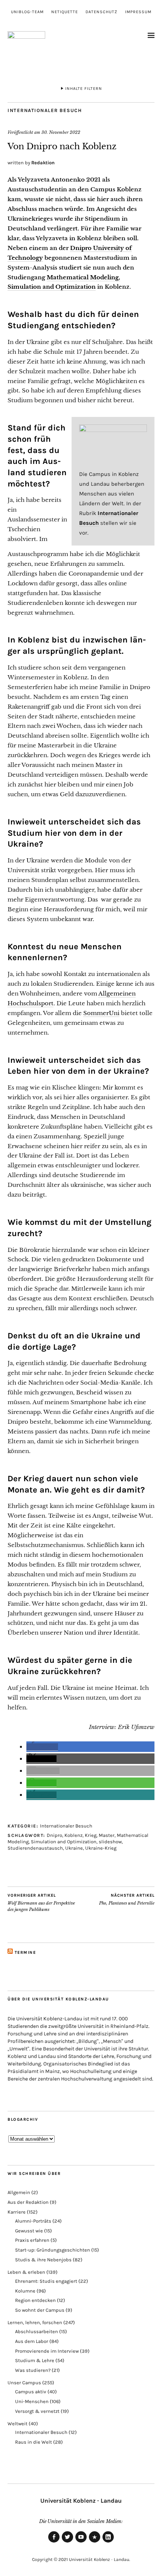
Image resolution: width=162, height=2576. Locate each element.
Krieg (91, 1835)
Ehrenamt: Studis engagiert (46, 2281)
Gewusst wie (29, 2231)
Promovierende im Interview (47, 2351)
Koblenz (73, 1835)
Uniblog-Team (27, 12)
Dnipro (54, 1835)
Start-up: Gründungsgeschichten (53, 2250)
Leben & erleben (26, 2272)
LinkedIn (108, 2542)
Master (107, 1835)
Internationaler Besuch (45, 110)
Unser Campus (24, 2383)
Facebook (54, 2542)
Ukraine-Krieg (101, 1848)
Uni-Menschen (32, 2401)
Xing (95, 2542)
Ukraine (74, 1848)
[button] (42, 1747)
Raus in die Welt (34, 2442)
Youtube (81, 2542)
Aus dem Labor (32, 2341)
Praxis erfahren (32, 2240)
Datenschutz (102, 12)
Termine (25, 1952)
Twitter (67, 2542)
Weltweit (18, 2424)
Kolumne (25, 2291)
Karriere (17, 2212)
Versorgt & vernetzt (37, 2411)
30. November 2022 (61, 132)
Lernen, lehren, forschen (35, 2322)
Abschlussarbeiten (37, 2331)
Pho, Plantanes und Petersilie (127, 1899)
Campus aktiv (31, 2392)
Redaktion (43, 163)
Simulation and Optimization (64, 1842)
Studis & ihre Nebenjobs (43, 2260)
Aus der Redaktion (28, 2202)
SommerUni (101, 1013)
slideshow (110, 1842)
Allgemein (19, 2192)
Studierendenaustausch (35, 1848)
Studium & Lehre (35, 2360)
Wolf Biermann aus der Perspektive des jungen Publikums (41, 1902)
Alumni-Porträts (33, 2221)
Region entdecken (35, 2300)
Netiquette (65, 12)
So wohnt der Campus (40, 2310)
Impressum (138, 12)
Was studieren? (33, 2370)
